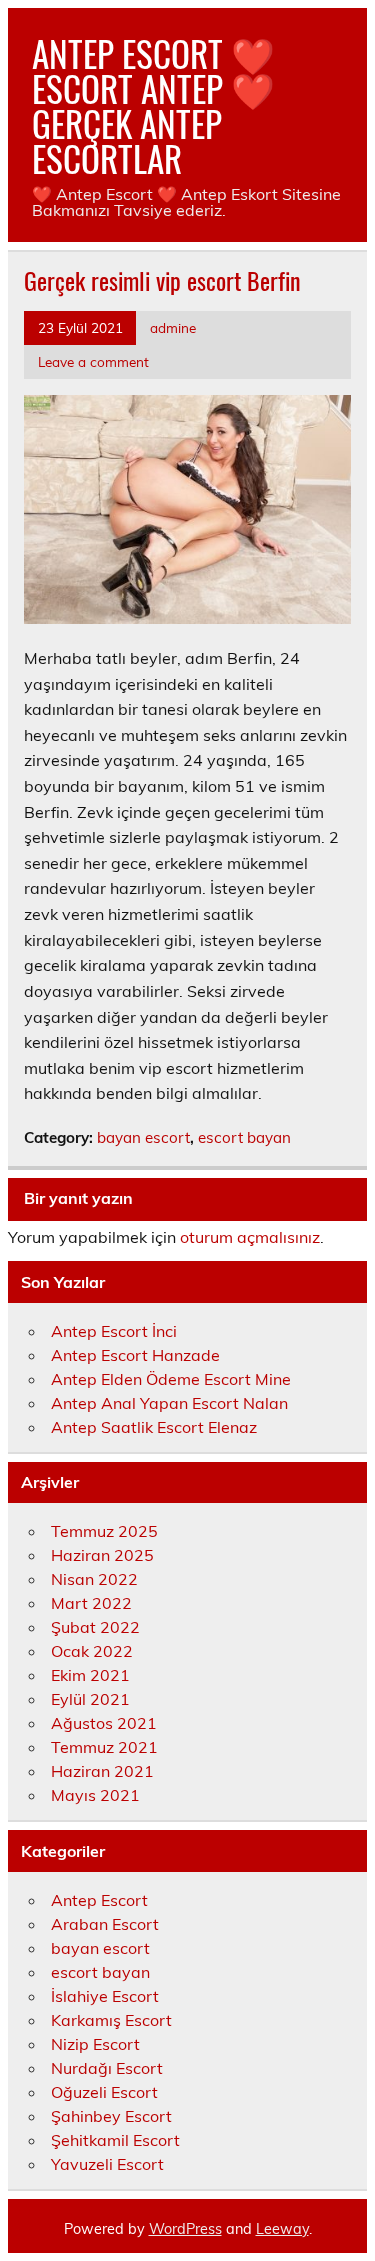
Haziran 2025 (102, 1555)
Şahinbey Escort (111, 2116)
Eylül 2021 (90, 1699)
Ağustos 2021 (104, 1723)
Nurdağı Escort (107, 2068)
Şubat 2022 (95, 1627)
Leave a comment (93, 361)
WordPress (185, 2229)
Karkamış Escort (111, 2020)
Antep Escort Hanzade (135, 1355)
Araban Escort (105, 1924)
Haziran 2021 (102, 1771)
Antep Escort (99, 1900)
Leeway (282, 2229)
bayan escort (143, 1137)
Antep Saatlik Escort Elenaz (154, 1427)
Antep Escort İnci (114, 1331)
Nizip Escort (95, 2044)
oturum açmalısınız (250, 1237)
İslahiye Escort (105, 1996)
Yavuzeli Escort (107, 2164)
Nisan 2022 (94, 1579)
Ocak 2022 (92, 1651)
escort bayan (244, 1137)
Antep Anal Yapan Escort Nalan (169, 1403)
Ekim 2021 (90, 1675)
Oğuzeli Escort (104, 2092)
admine (173, 327)
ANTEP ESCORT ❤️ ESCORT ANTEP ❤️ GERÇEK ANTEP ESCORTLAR (153, 106)
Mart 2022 (91, 1603)
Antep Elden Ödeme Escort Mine (171, 1379)
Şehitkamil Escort (115, 2140)
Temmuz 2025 (104, 1531)
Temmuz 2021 (104, 1747)
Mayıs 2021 (95, 1795)
